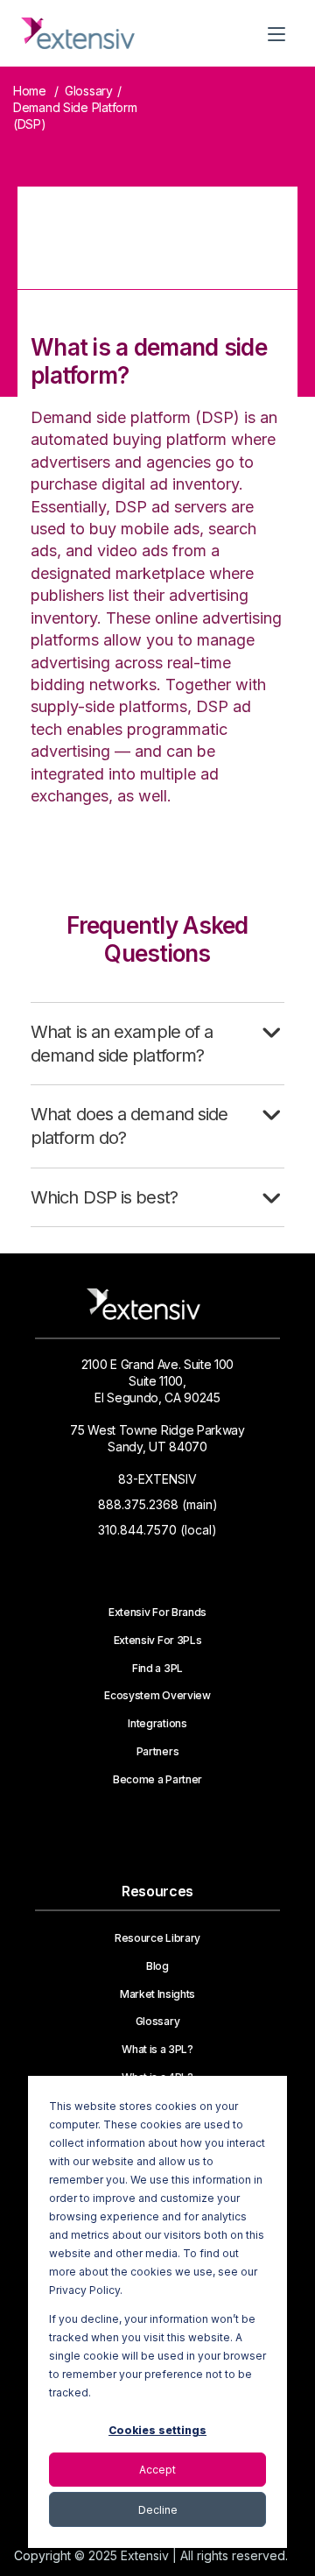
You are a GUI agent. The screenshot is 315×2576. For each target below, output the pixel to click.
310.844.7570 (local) (157, 1530)
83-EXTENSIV (157, 1479)
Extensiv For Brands (157, 1613)
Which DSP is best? (104, 1197)
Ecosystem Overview (157, 1696)
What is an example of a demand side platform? (122, 1044)
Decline (158, 2510)
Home (30, 91)
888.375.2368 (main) (158, 1504)
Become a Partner (157, 1780)
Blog (157, 1966)
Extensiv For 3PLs (158, 1641)
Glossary (89, 91)
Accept (157, 2470)
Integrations (157, 1724)
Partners (157, 1752)
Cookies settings (157, 2430)
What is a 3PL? (157, 2050)
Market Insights (157, 1994)
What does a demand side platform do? (129, 1126)
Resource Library (157, 1938)
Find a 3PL (157, 1669)
